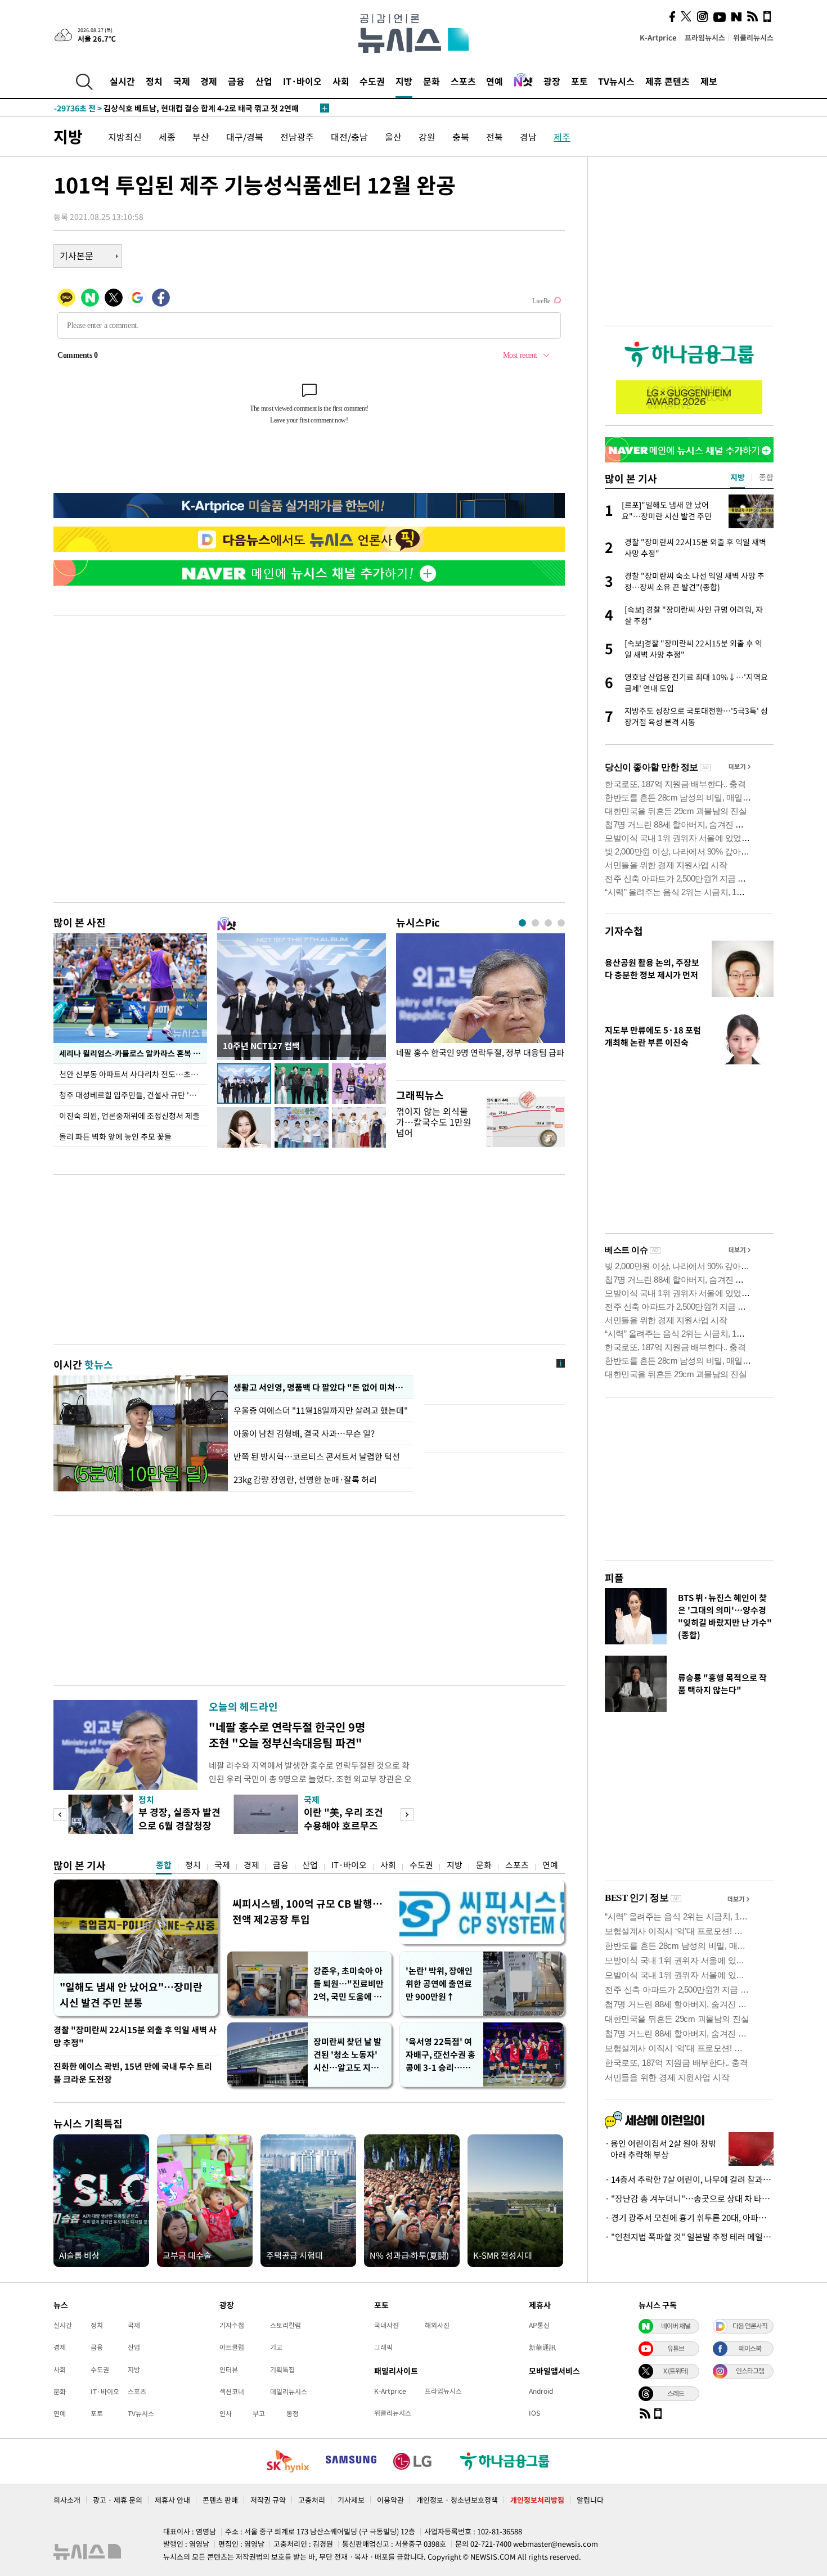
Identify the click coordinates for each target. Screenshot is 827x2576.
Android (541, 2391)
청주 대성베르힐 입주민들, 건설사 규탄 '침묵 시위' (133, 1095)
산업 (264, 81)
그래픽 (383, 2347)
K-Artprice (658, 37)
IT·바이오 (302, 81)
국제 (182, 81)
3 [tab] (548, 923)
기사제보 (351, 2500)
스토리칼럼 (286, 2325)
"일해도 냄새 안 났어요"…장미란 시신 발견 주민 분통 (131, 1995)
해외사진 (437, 2325)
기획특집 (282, 2370)
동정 (293, 2413)
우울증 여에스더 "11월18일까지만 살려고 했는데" (321, 1410)
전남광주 (297, 137)
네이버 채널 (676, 2326)
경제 (209, 81)
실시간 (122, 81)
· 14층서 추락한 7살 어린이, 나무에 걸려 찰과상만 (689, 2179)
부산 (201, 137)
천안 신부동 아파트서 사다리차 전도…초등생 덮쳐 (133, 1074)
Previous (60, 1815)
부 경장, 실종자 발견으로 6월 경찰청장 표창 (179, 1825)
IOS (534, 2413)
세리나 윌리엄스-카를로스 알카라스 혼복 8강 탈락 (133, 1053)
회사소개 (67, 2500)
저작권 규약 (268, 2500)
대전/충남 (349, 137)
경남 (528, 137)
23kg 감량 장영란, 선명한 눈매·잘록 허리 (305, 1480)
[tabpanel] (480, 1004)
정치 (154, 81)
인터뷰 (229, 2370)
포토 (579, 81)
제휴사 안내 (172, 2500)
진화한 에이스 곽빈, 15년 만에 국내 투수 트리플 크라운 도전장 (133, 2073)
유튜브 (676, 2348)
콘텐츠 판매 (220, 2500)
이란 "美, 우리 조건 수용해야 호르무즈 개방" (343, 1825)
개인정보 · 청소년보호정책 (457, 2500)
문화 (432, 81)
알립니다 (590, 2500)
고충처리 (312, 2500)
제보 (709, 81)
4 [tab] (561, 923)
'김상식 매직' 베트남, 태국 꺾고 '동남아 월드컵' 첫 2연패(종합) (182, 108)
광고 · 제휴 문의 (118, 2500)
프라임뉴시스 (705, 37)
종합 (164, 1865)
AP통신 (539, 2325)
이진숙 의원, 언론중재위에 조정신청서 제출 (129, 1116)
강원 (427, 137)
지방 (404, 81)
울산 (393, 137)
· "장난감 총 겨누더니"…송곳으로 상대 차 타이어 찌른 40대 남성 (689, 2199)
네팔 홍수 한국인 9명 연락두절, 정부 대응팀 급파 (480, 1053)
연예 (495, 81)
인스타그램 (750, 2371)
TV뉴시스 (616, 81)
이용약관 (390, 2500)
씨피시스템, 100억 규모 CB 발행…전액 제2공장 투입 (307, 1911)
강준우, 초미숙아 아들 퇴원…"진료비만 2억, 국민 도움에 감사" (349, 1984)
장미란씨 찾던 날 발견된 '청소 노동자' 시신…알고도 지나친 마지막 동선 (347, 2055)
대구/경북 (245, 137)
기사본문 (77, 255)
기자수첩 (624, 931)
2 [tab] (535, 923)
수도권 (372, 81)
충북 (461, 137)
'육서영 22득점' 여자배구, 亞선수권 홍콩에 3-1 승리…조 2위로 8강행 (441, 2055)
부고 (259, 2413)
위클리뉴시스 (753, 37)
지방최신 (125, 137)
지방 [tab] (738, 477)
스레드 (676, 2393)
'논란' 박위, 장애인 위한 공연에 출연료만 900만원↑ (439, 1984)
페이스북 (750, 2348)
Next (407, 1815)
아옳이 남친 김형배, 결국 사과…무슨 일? (304, 1433)
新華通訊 (542, 2347)
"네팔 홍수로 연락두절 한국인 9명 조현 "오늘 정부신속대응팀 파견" (287, 1735)
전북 (495, 137)
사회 (341, 81)
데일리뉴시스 (289, 2391)
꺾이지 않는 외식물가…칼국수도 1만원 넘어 (434, 1122)
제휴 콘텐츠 (668, 81)
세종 (167, 137)
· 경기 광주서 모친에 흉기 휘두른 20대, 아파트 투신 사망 (689, 2218)
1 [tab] (522, 923)
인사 (226, 2413)
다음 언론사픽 (750, 2326)
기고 (276, 2347)
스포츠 (463, 81)
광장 (552, 81)
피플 (614, 1578)
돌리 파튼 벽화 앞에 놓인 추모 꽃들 (115, 1136)
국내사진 (386, 2325)
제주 (562, 137)
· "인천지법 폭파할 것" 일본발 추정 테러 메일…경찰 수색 (689, 2237)
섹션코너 (232, 2391)
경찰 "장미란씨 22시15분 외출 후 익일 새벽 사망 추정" (135, 2036)
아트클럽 (232, 2347)
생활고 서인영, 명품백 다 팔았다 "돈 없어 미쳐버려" (321, 1387)
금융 (236, 81)
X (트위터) (676, 2371)
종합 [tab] (766, 477)
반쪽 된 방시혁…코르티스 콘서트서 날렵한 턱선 (317, 1456)
